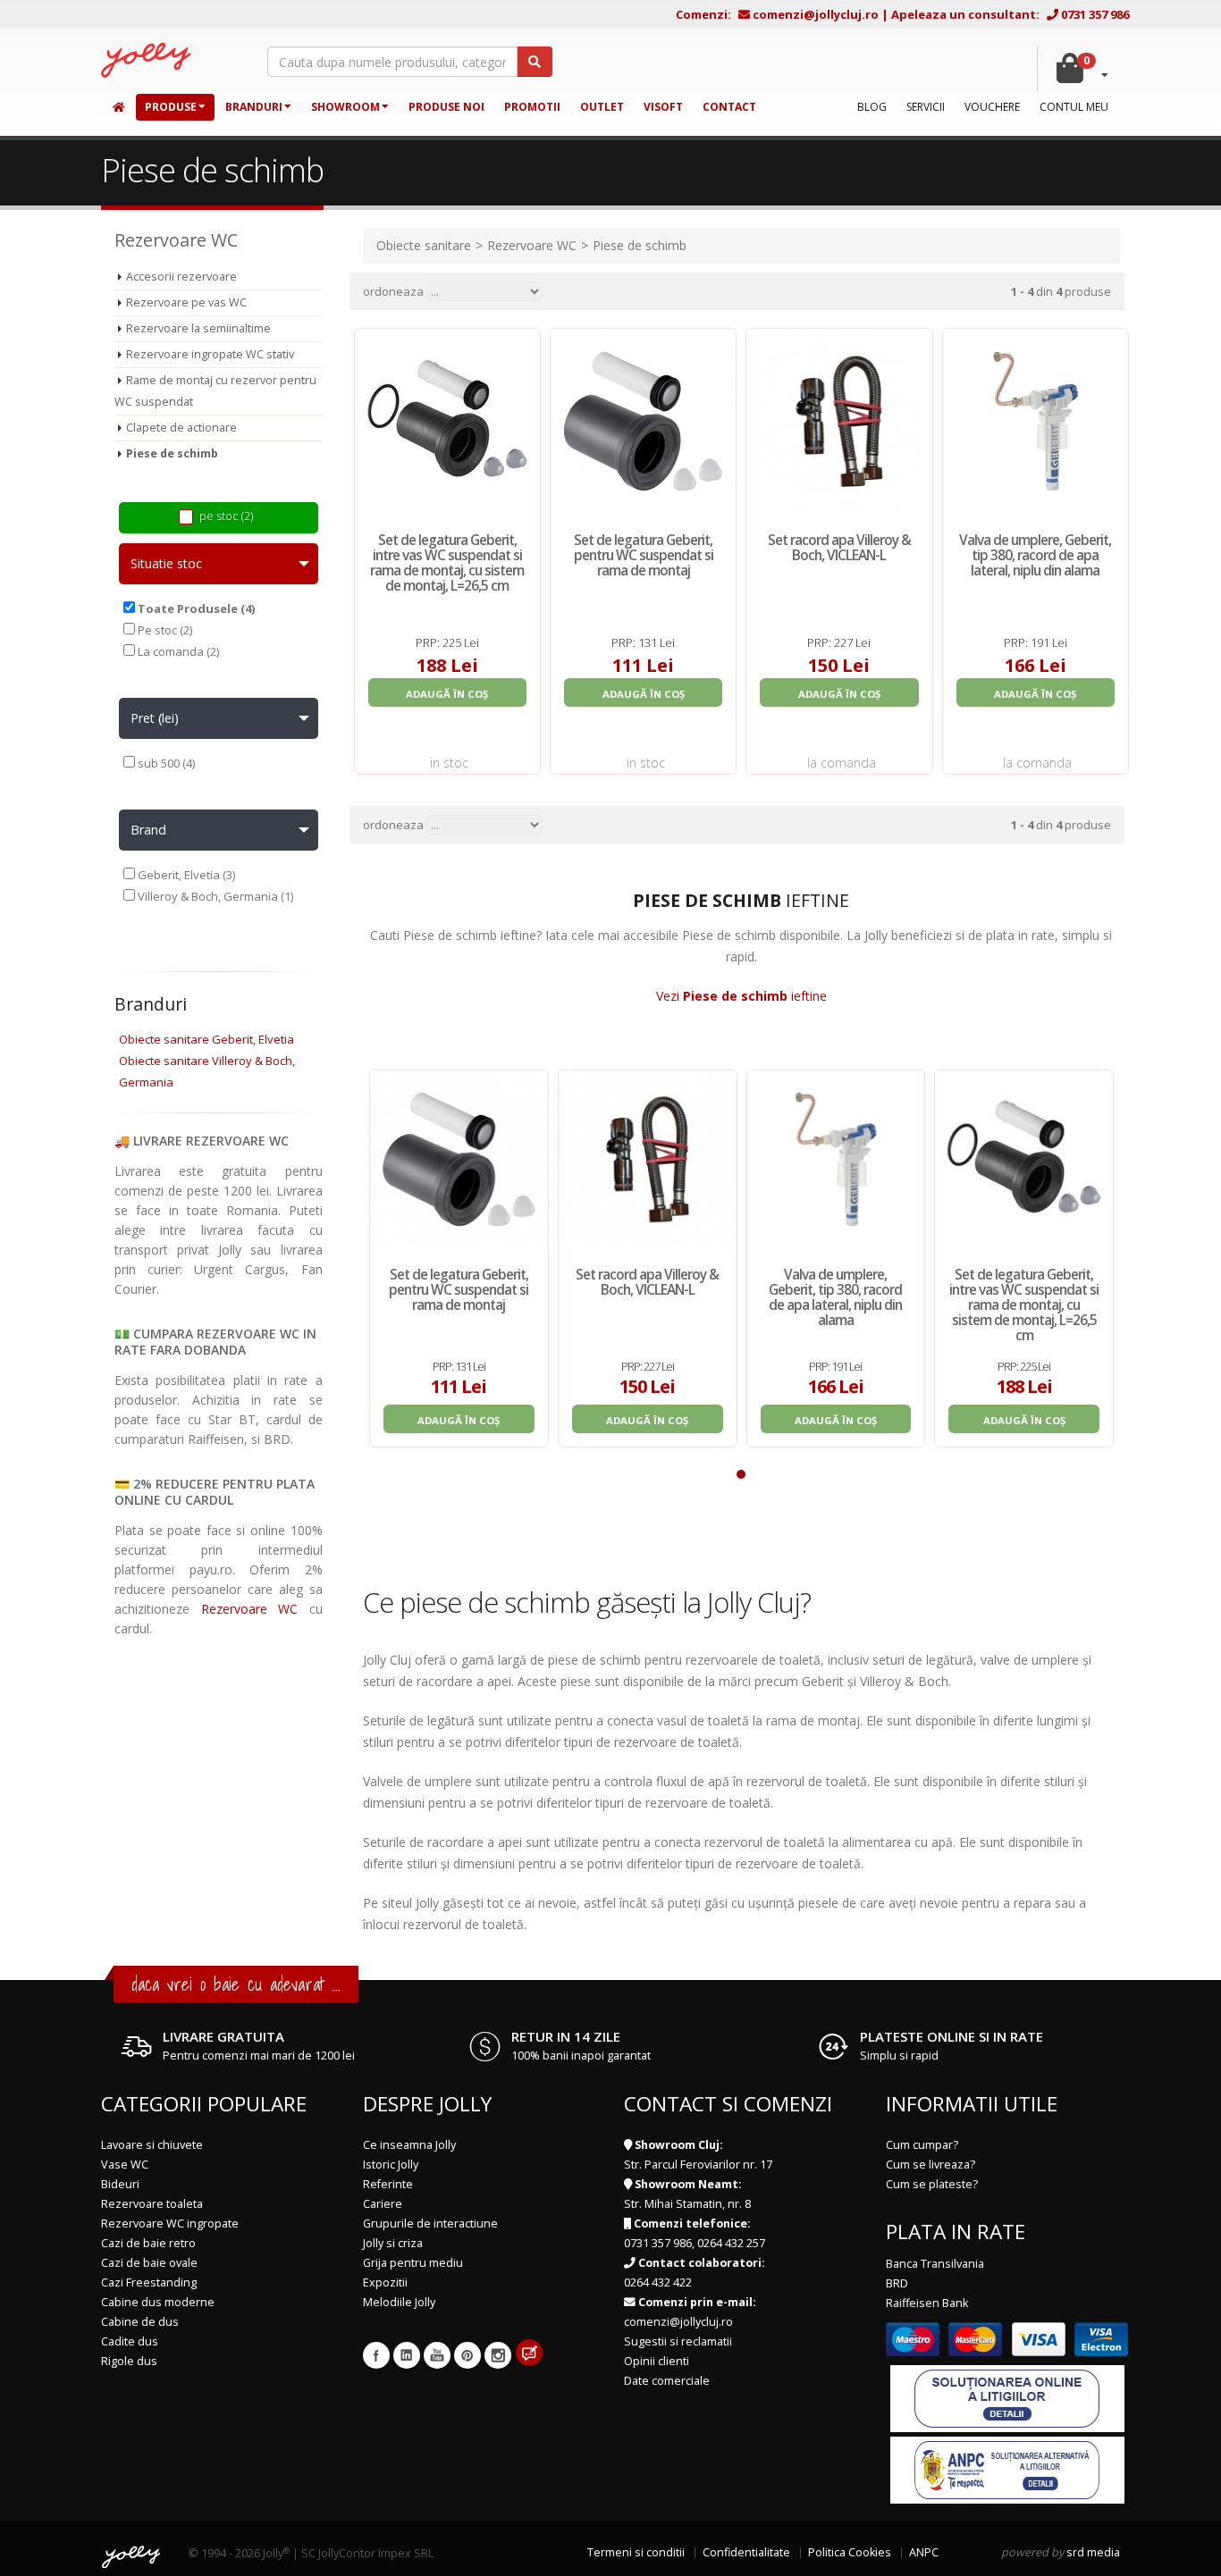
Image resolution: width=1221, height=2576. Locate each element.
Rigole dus (129, 2361)
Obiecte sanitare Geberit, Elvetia (206, 1039)
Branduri (254, 107)
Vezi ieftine (741, 996)
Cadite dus (130, 2341)
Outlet (602, 107)
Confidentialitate (746, 2552)
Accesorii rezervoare (181, 277)
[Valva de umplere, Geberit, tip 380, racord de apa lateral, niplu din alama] (836, 1159)
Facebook (376, 2355)
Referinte (388, 2184)
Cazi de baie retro (148, 2243)
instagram (498, 2355)
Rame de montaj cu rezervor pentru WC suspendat (215, 391)
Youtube (437, 2355)
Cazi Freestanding (149, 2282)
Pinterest (467, 2355)
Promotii (532, 107)
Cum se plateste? (932, 2184)
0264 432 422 (658, 2282)
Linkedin (407, 2355)
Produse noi (446, 107)
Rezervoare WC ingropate (170, 2224)
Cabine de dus (140, 2322)
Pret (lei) (155, 718)
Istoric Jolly (391, 2165)
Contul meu (1074, 107)
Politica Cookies (850, 2552)
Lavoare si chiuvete (152, 2145)
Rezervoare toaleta (152, 2204)
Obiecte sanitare (424, 245)
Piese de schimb (172, 453)
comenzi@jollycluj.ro (816, 14)
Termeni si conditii (636, 2552)
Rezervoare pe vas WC (186, 302)
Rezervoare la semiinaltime (198, 328)
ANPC (924, 2552)
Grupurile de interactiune (430, 2224)
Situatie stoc (166, 563)
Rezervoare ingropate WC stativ (210, 354)
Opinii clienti (657, 2361)
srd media (1093, 2552)
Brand (148, 830)
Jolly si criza (393, 2243)
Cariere (383, 2204)
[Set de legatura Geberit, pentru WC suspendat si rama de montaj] (459, 1159)
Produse (171, 107)
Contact (729, 107)
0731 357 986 (1095, 14)
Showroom (345, 107)
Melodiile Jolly (399, 2302)
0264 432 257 (731, 2243)
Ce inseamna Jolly (409, 2145)
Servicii (926, 107)
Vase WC (125, 2165)
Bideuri (120, 2184)
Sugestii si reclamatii (678, 2341)
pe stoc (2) (226, 516)
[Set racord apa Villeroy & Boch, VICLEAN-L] (648, 1159)
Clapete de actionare (181, 428)
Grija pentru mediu (413, 2263)
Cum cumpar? (922, 2145)
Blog (872, 107)
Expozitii (385, 2282)
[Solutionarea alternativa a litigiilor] (1007, 2469)
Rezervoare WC (250, 1609)
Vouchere (992, 107)
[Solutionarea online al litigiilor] (1007, 2398)
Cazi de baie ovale (149, 2263)
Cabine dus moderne (158, 2302)
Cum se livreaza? (930, 2165)
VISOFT (663, 107)
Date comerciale (667, 2381)
